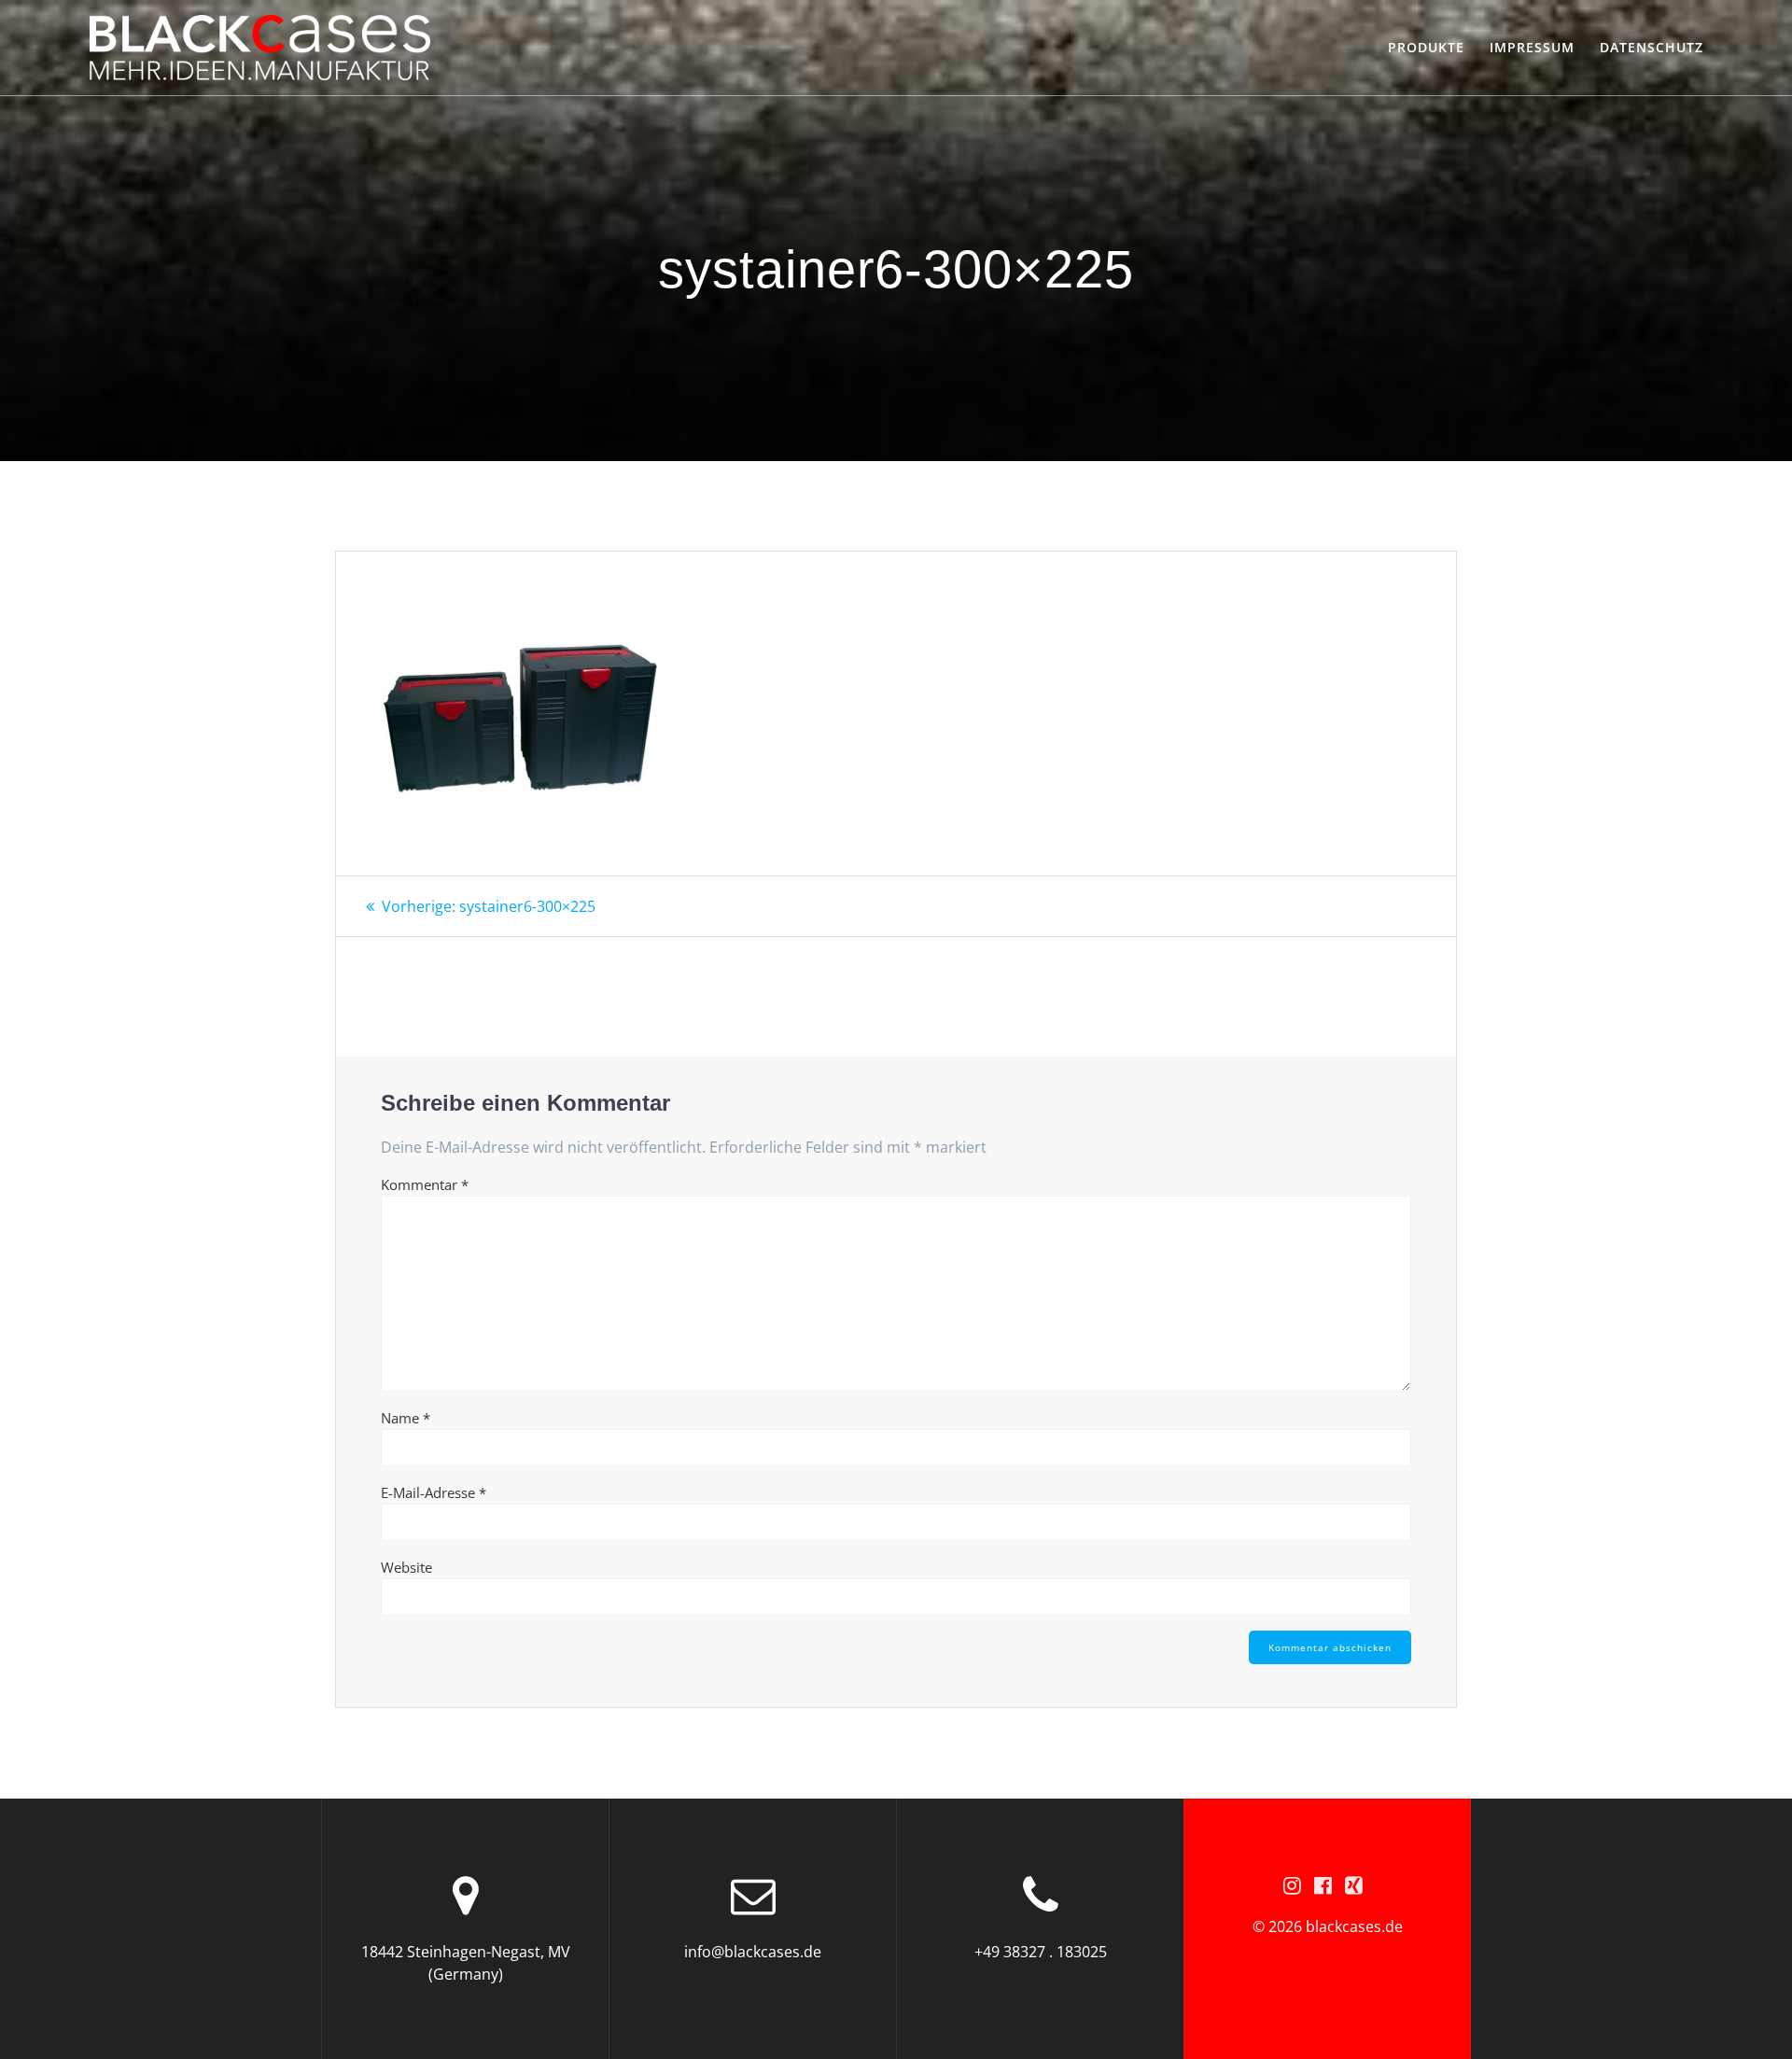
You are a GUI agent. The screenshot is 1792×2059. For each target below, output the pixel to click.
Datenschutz (1652, 47)
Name (406, 1418)
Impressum (1532, 47)
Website (406, 1567)
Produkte (1426, 47)
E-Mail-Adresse (434, 1492)
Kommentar (425, 1184)
